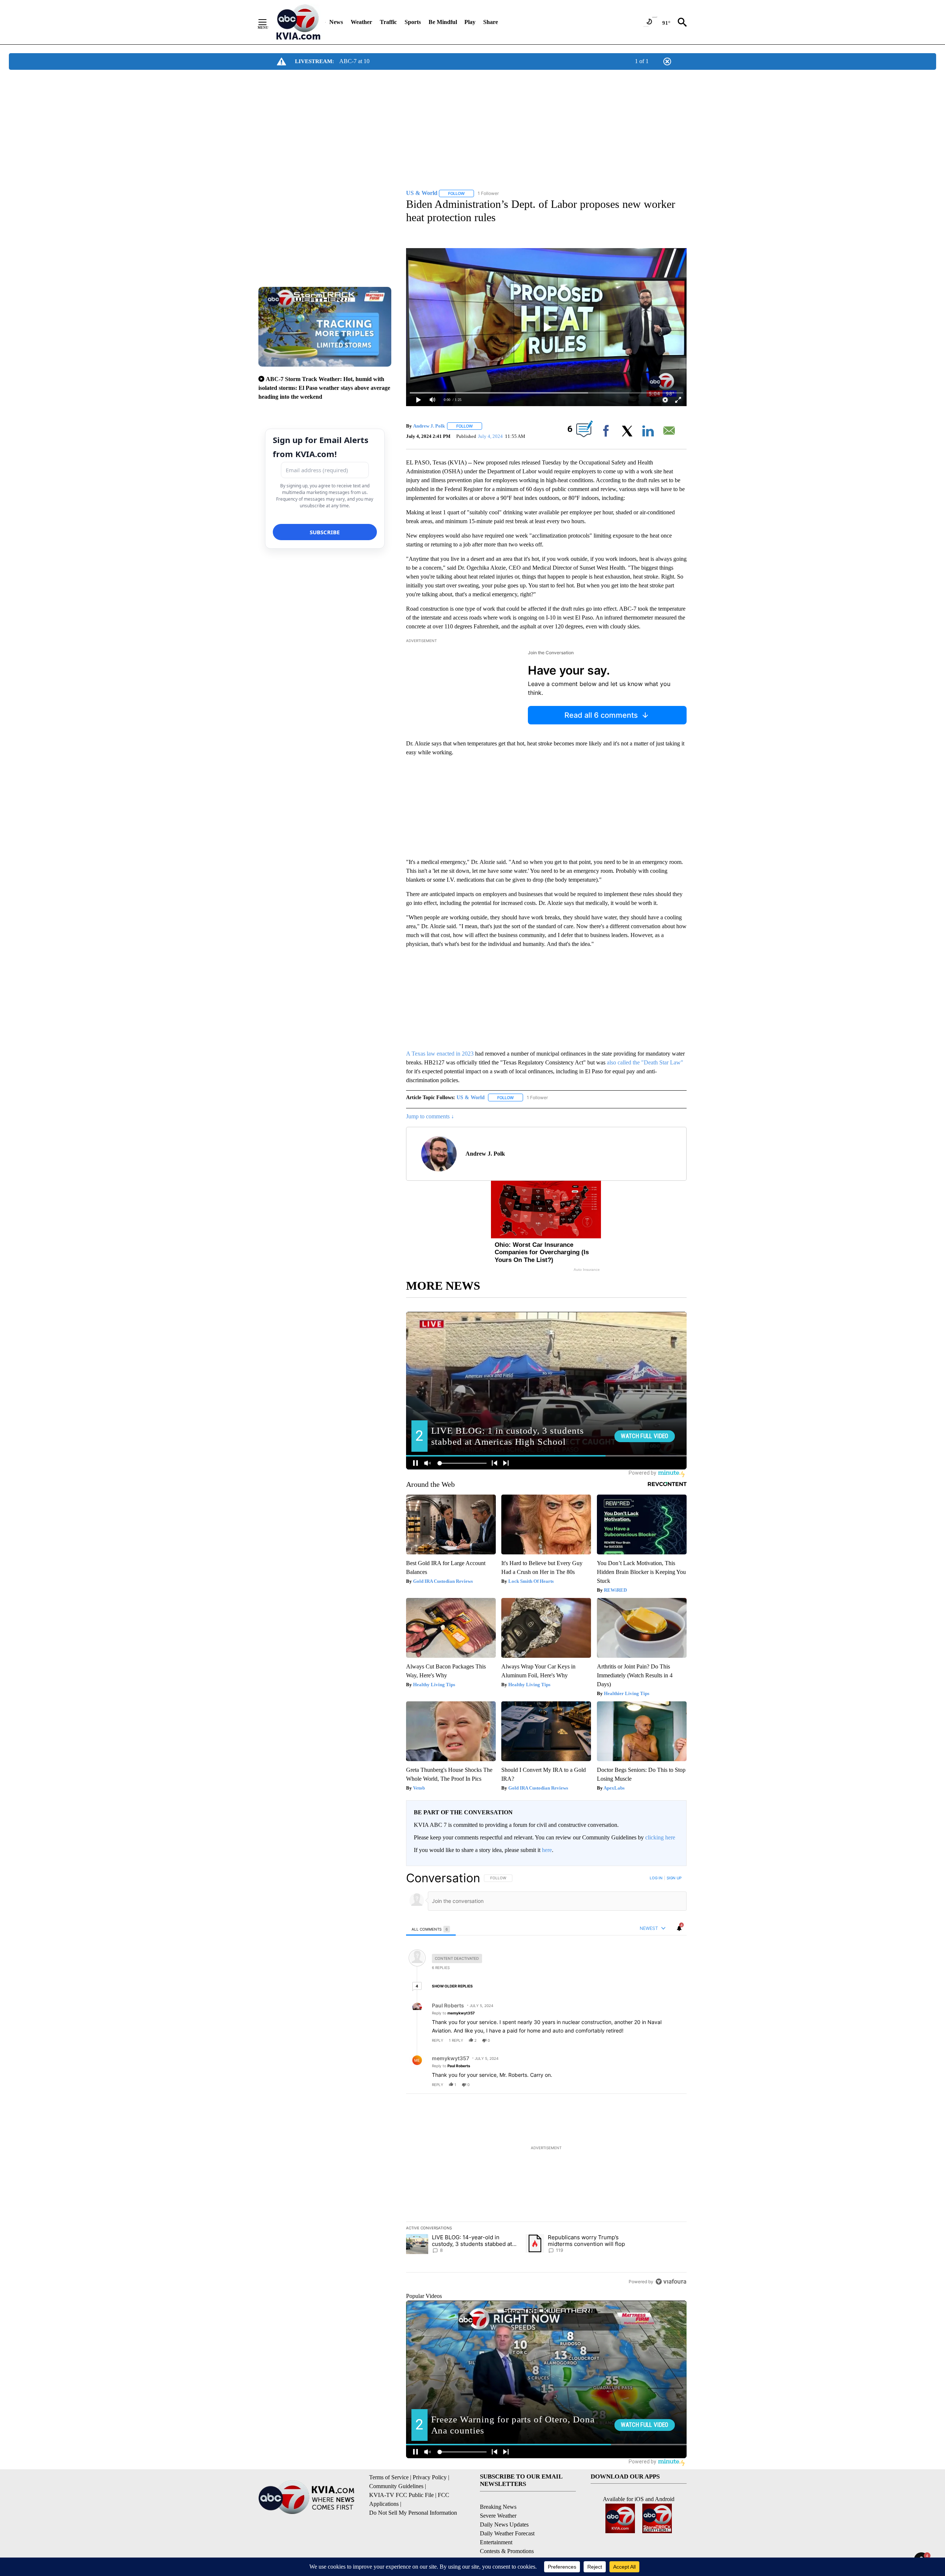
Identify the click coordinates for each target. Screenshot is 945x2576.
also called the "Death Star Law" (645, 1062)
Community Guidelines (396, 2486)
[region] (546, 2080)
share (657, 2040)
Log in (656, 1878)
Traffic (388, 22)
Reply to (453, 2013)
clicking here (660, 1837)
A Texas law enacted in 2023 (440, 1054)
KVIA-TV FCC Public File (401, 2495)
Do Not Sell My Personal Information (413, 2513)
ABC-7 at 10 (354, 61)
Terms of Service (389, 2477)
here (547, 1850)
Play (470, 22)
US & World (471, 1097)
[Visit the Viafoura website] (671, 2282)
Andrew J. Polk (429, 426)
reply (438, 2040)
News (336, 22)
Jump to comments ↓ (430, 1116)
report (674, 2040)
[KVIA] (298, 22)
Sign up (674, 1878)
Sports (413, 22)
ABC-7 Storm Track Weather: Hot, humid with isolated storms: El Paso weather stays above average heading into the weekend (324, 388)
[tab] (431, 1929)
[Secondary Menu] (268, 22)
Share (491, 22)
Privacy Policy (430, 2477)
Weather (361, 22)
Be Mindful (443, 22)
